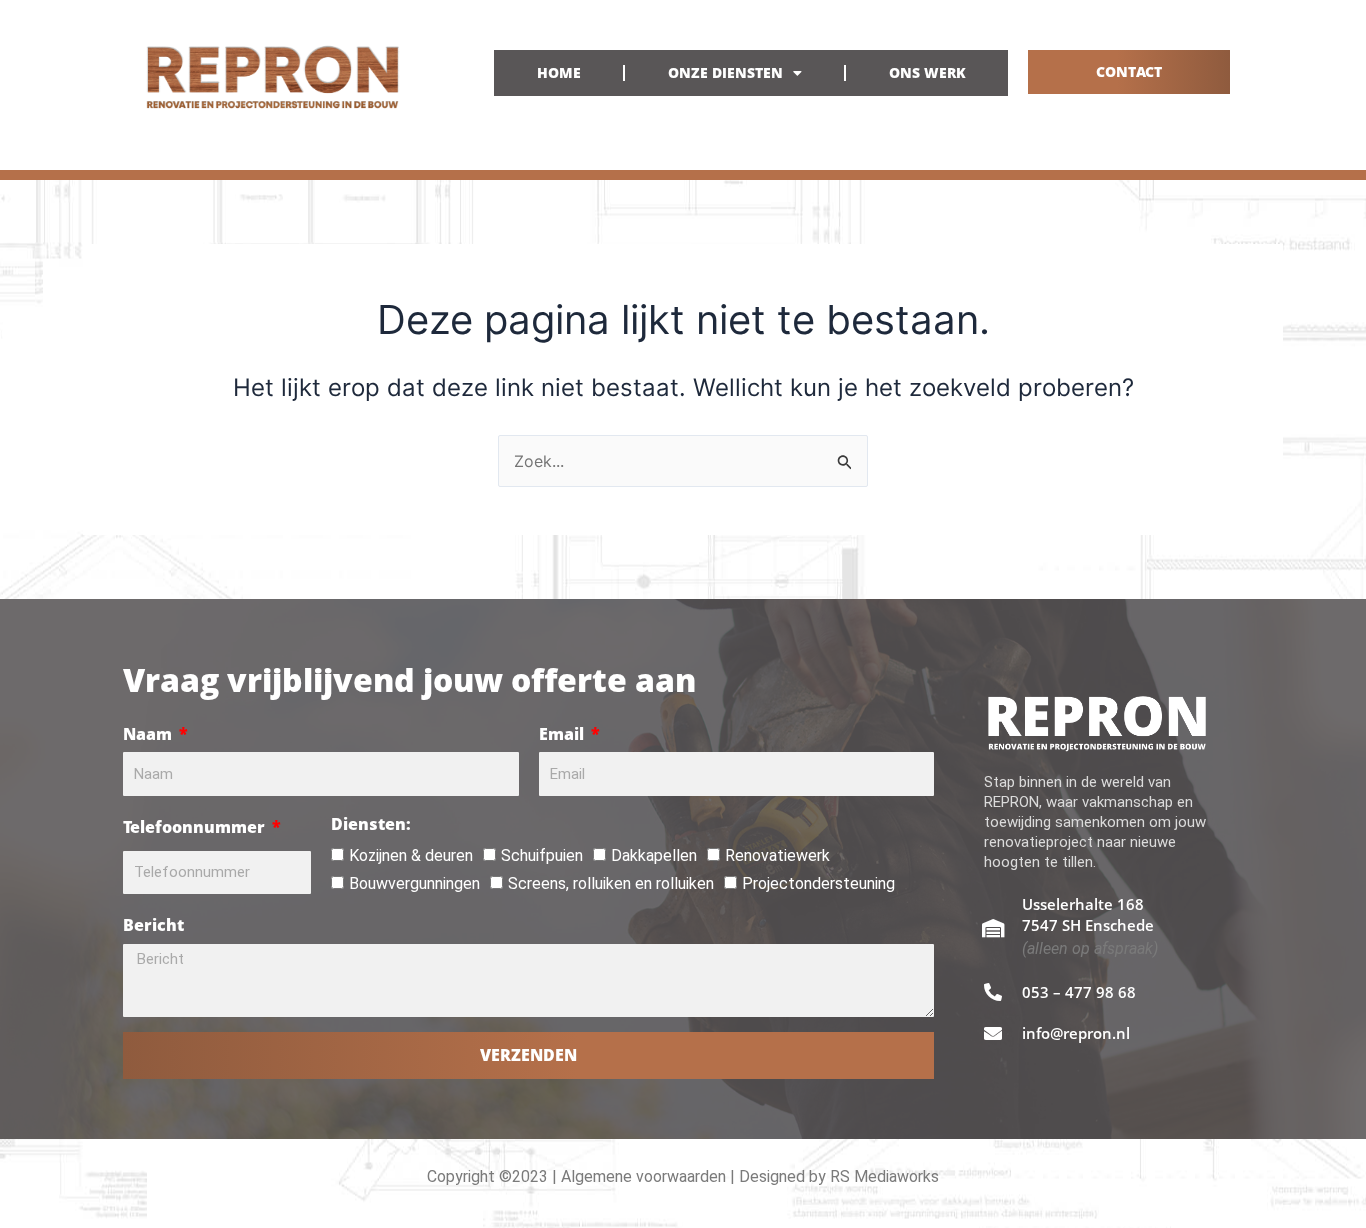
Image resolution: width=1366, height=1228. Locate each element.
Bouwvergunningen (414, 883)
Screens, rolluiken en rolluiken (611, 883)
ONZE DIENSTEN (725, 72)
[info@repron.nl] (993, 1033)
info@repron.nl (1076, 1033)
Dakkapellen (654, 855)
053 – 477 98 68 (1079, 992)
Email (563, 734)
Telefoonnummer (196, 827)
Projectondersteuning (818, 883)
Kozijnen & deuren (411, 855)
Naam (149, 734)
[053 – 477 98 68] (993, 992)
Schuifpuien (542, 855)
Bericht (153, 925)
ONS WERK (927, 72)
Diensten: (371, 824)
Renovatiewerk (777, 855)
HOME (559, 72)
